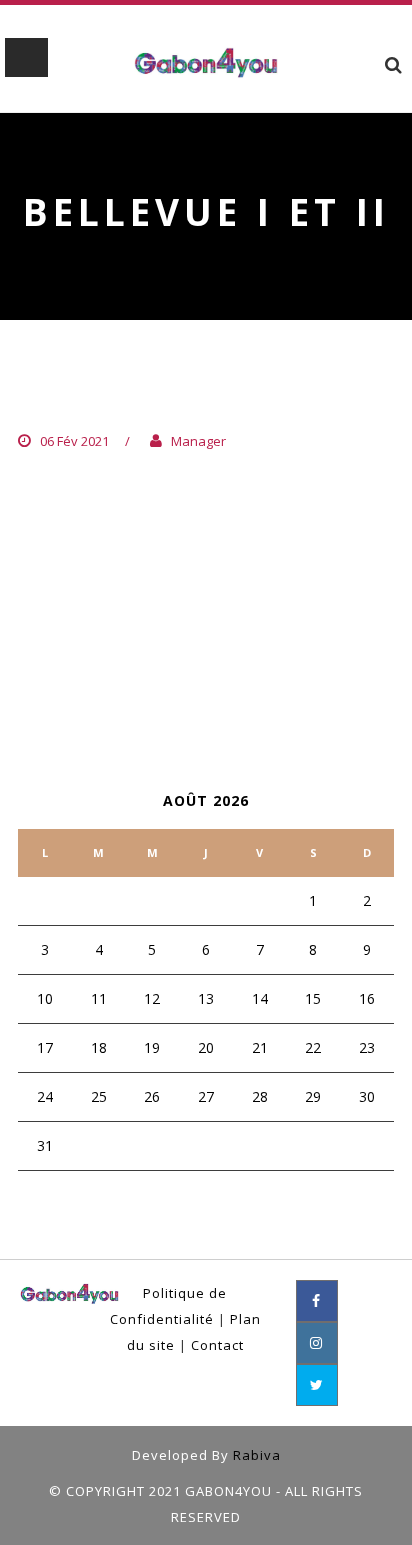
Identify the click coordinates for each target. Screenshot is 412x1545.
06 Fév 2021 (74, 441)
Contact (217, 1345)
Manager (198, 441)
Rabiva (257, 1455)
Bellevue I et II (109, 401)
